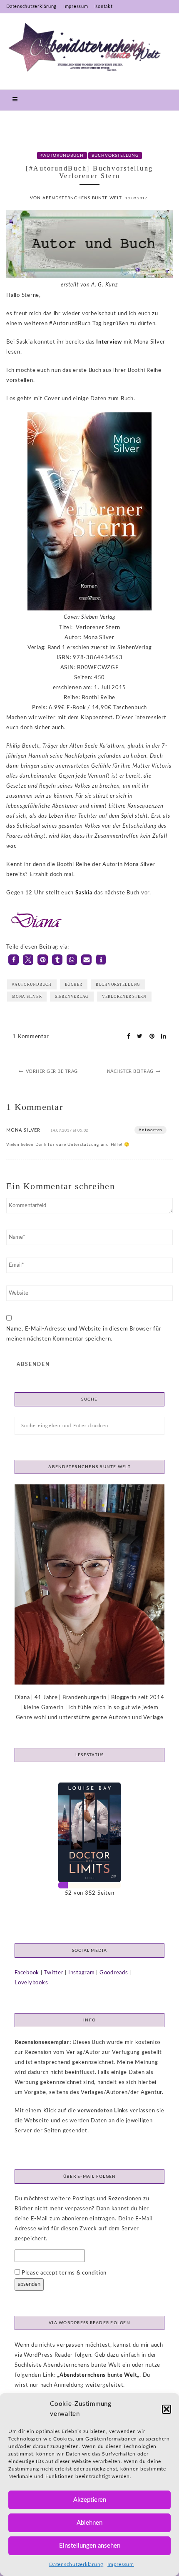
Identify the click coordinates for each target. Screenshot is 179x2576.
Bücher (74, 984)
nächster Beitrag (130, 1071)
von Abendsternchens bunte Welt (76, 198)
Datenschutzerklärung (76, 2564)
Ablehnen (89, 2523)
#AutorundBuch (62, 156)
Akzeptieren (90, 2500)
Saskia (84, 893)
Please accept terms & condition (63, 2273)
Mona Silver (27, 997)
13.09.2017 (136, 198)
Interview (109, 342)
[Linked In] (161, 1037)
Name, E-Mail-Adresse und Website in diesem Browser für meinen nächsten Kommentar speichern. (84, 1334)
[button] (167, 2409)
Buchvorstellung (115, 156)
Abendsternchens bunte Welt (98, 2375)
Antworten (150, 1130)
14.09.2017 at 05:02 (69, 1131)
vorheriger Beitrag (52, 1071)
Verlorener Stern (124, 997)
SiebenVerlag (72, 997)
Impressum (121, 2564)
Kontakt (103, 6)
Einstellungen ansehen (90, 2546)
